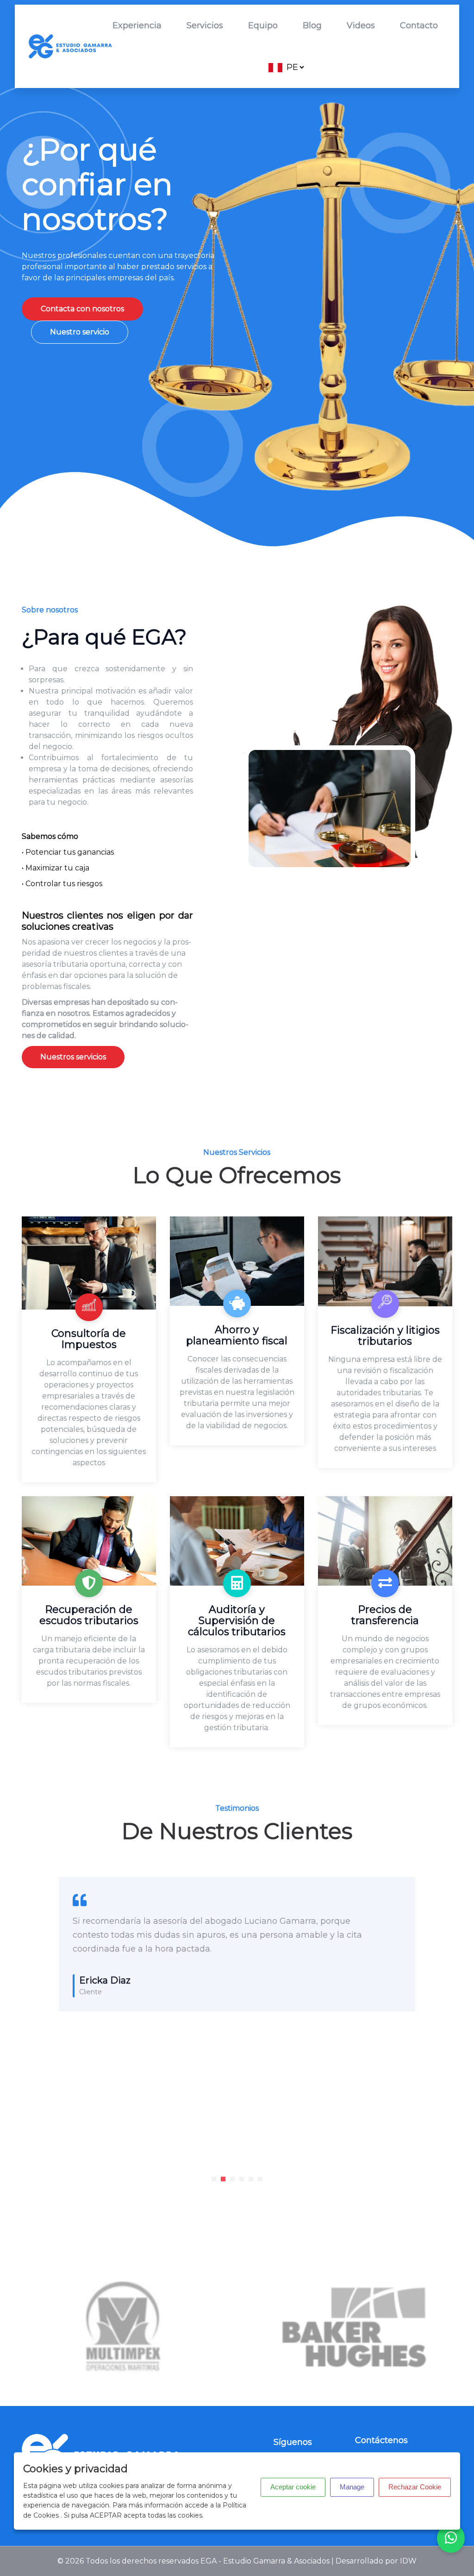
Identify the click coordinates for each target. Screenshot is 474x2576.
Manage (352, 2487)
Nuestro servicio (80, 332)
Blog (312, 25)
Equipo (263, 25)
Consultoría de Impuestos (89, 1339)
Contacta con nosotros (82, 309)
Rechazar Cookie (415, 2487)
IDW (408, 2561)
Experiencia (137, 25)
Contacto (419, 25)
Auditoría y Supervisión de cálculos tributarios (237, 1621)
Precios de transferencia (385, 1615)
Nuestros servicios (73, 1057)
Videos (361, 25)
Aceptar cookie (293, 2487)
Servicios (205, 25)
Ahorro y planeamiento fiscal (237, 1335)
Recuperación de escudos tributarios (89, 1615)
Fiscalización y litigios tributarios (385, 1336)
